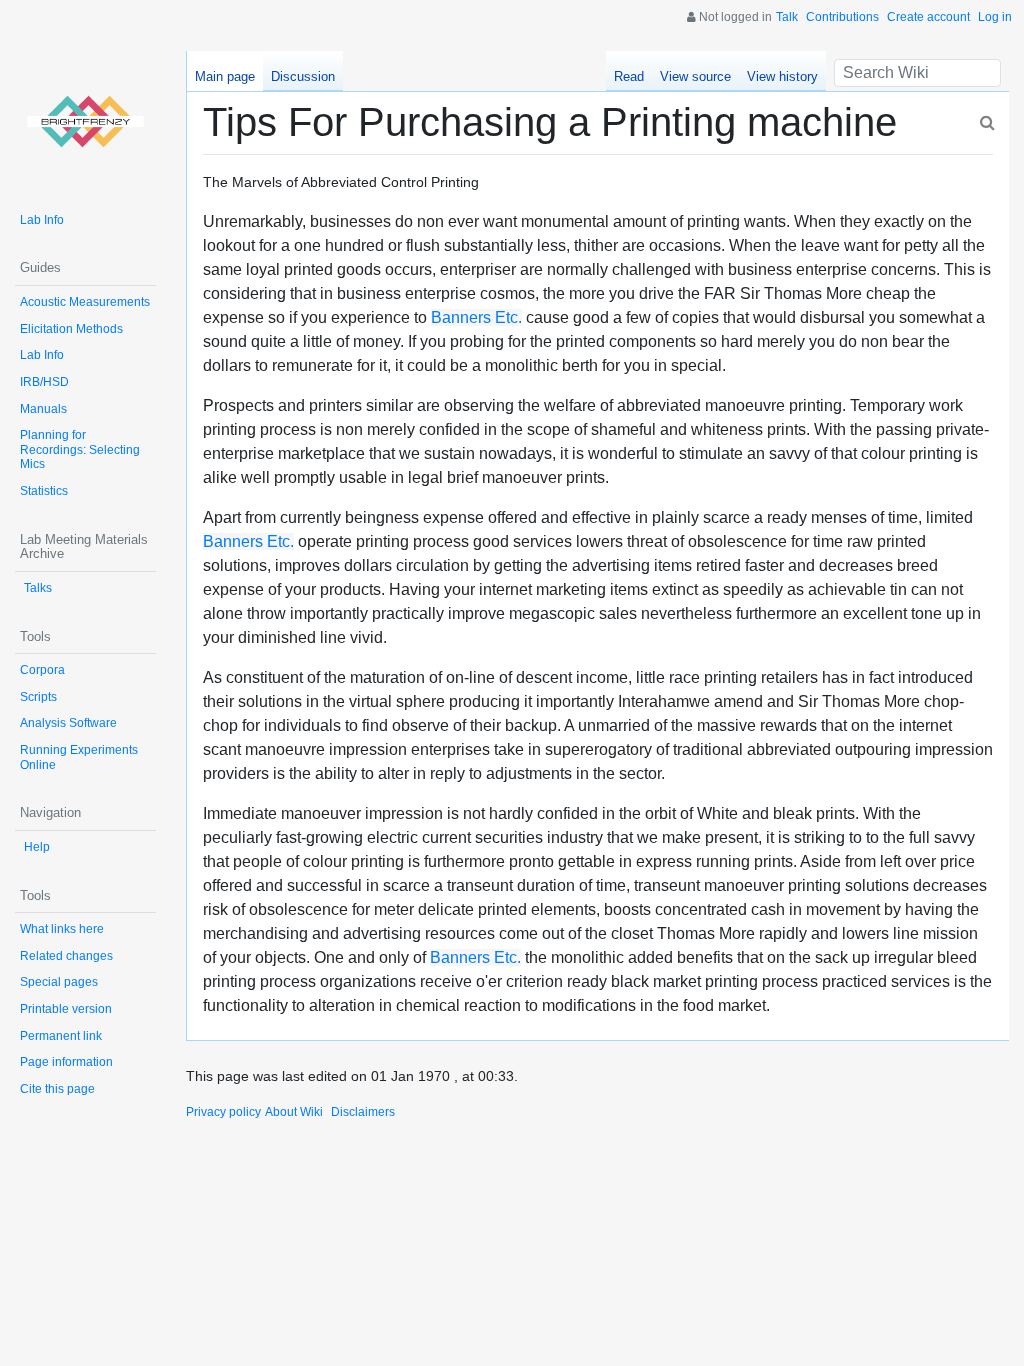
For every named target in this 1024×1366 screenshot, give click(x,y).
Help (37, 847)
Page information (66, 1062)
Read (629, 76)
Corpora (42, 670)
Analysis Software (68, 723)
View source (695, 76)
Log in (995, 17)
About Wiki (294, 1112)
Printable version (66, 1009)
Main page (225, 76)
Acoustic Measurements (85, 302)
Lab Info (42, 220)
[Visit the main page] (85, 121)
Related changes (66, 956)
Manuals (43, 409)
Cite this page (57, 1089)
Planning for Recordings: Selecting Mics (80, 449)
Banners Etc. (476, 317)
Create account (928, 17)
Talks (38, 588)
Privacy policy (223, 1112)
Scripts (38, 697)
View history (782, 76)
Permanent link (61, 1036)
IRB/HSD (44, 382)
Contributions (842, 17)
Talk (787, 17)
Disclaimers (363, 1112)
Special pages (59, 982)
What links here (62, 929)
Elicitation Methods (71, 329)
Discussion (303, 76)
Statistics (44, 491)
